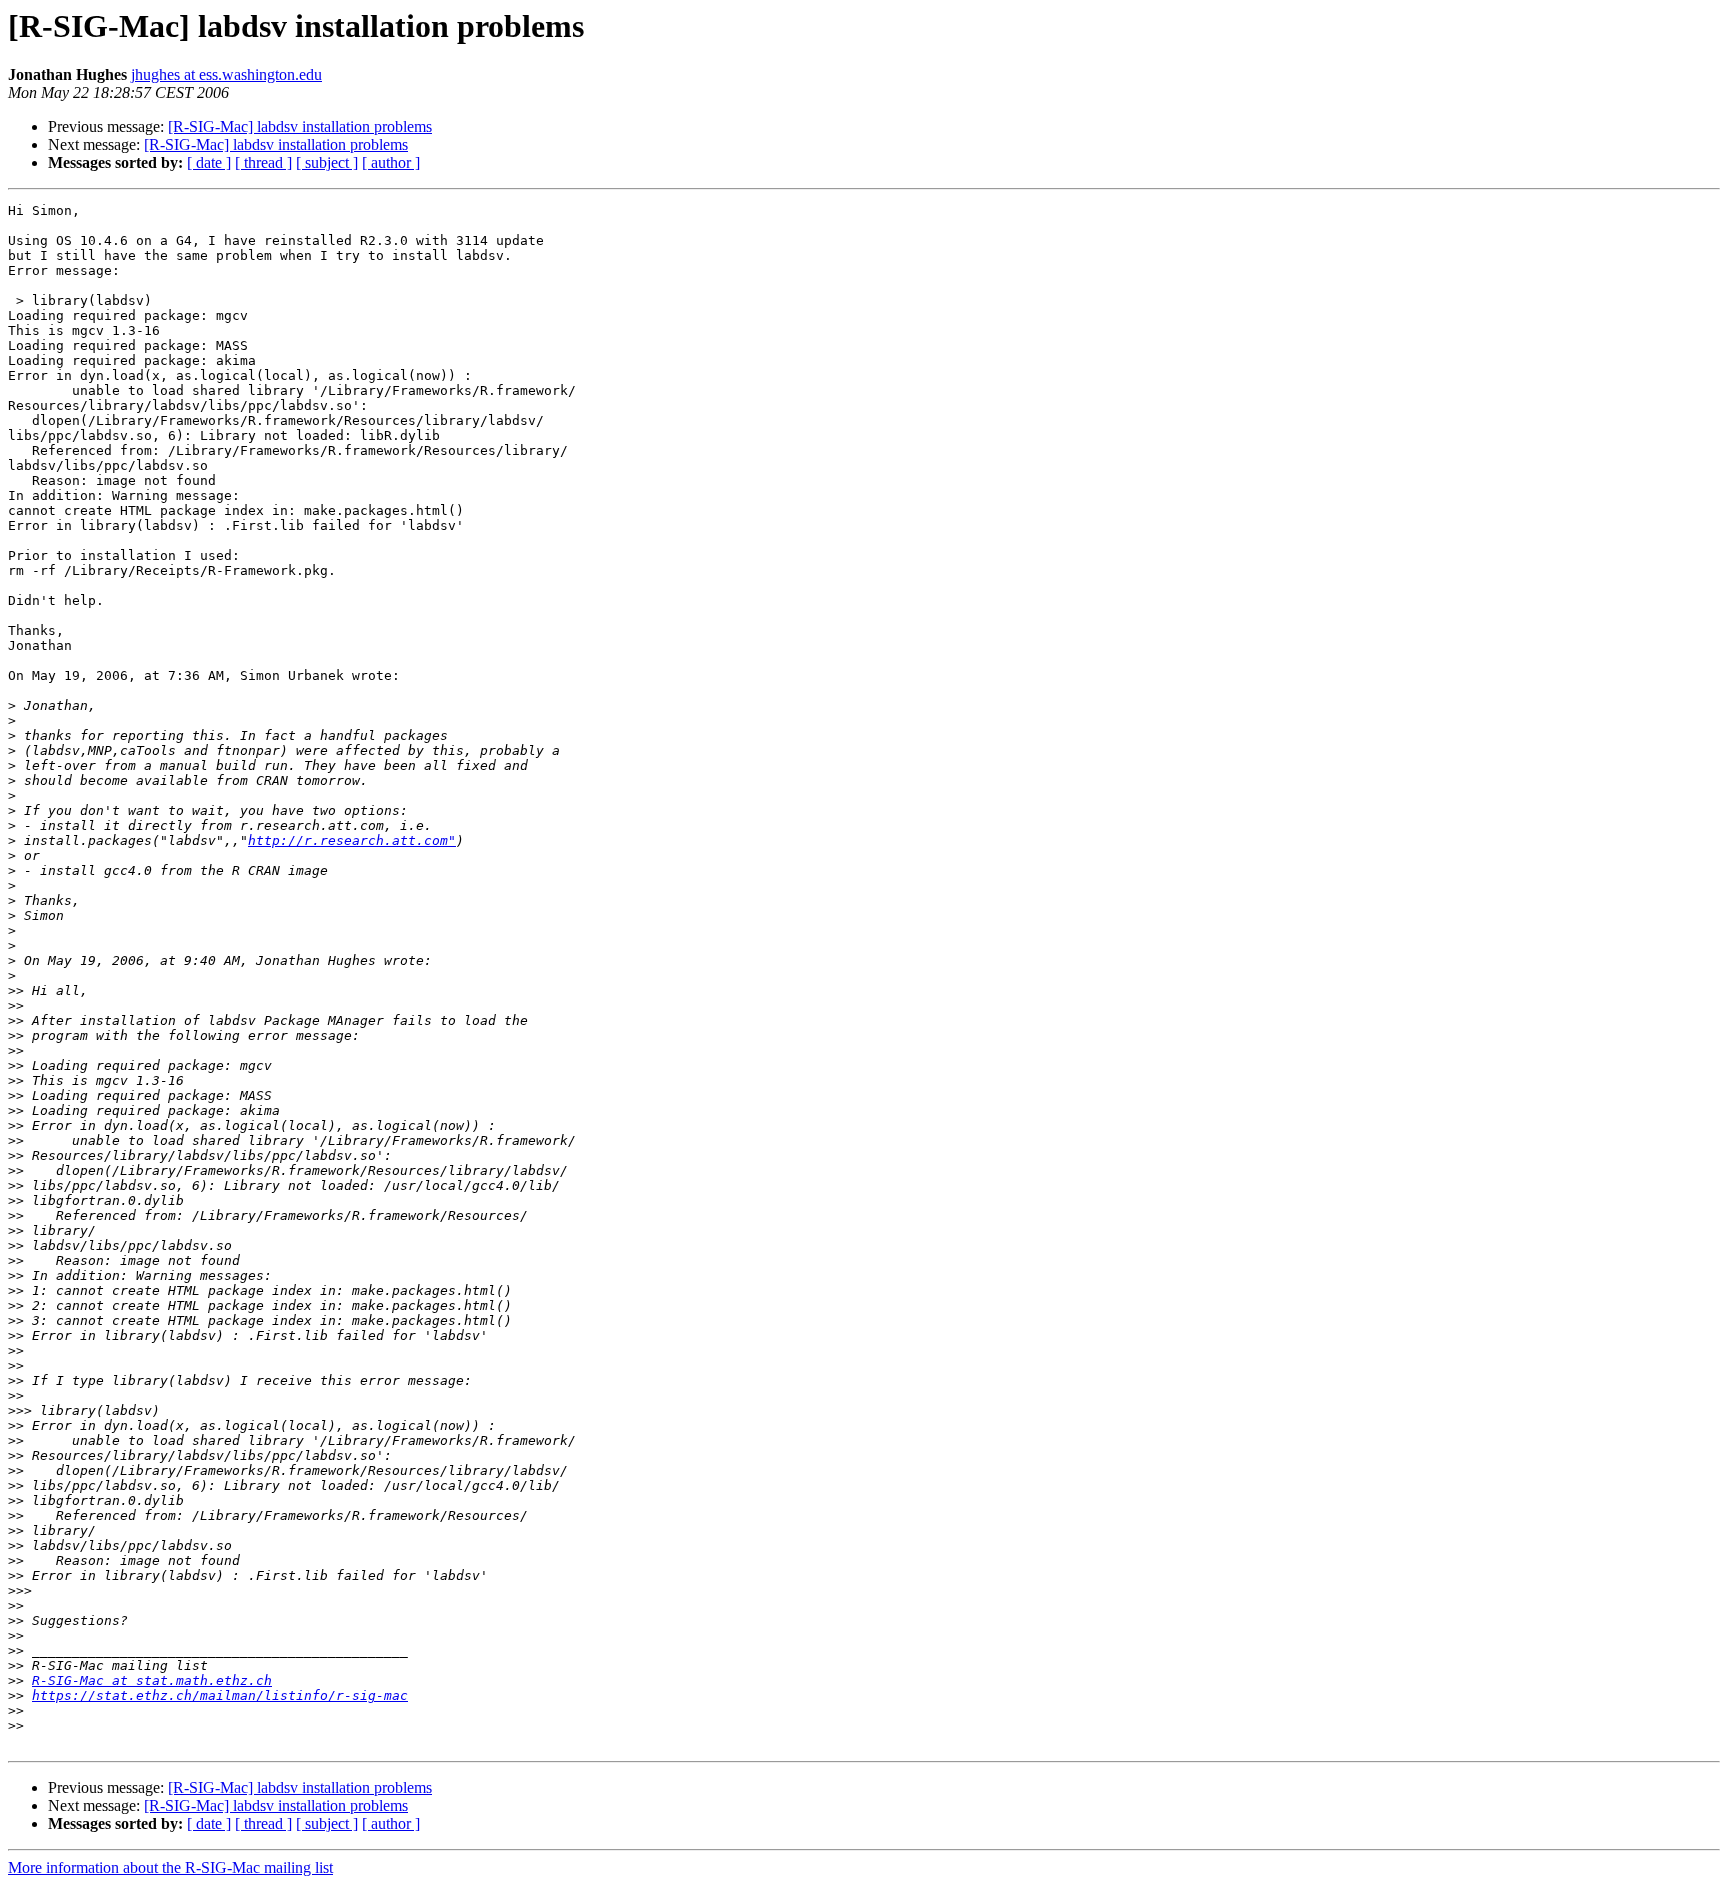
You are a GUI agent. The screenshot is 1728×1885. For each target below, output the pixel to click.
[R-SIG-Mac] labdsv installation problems (300, 126)
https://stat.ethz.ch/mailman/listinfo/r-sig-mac (220, 1695)
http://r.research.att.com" (352, 840)
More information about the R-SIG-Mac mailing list (170, 1867)
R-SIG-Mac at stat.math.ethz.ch (152, 1680)
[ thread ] (263, 162)
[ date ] (209, 162)
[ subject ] (327, 162)
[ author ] (391, 162)
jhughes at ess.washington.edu (226, 74)
